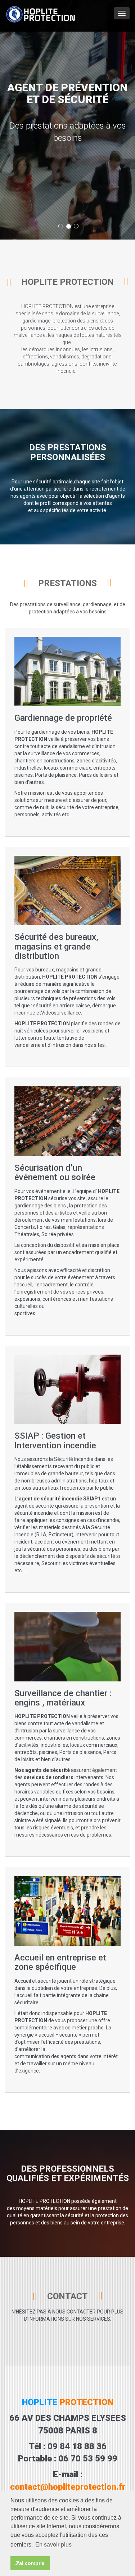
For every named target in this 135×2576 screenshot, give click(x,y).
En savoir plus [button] (53, 2545)
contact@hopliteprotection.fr (68, 2487)
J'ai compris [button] (30, 2563)
